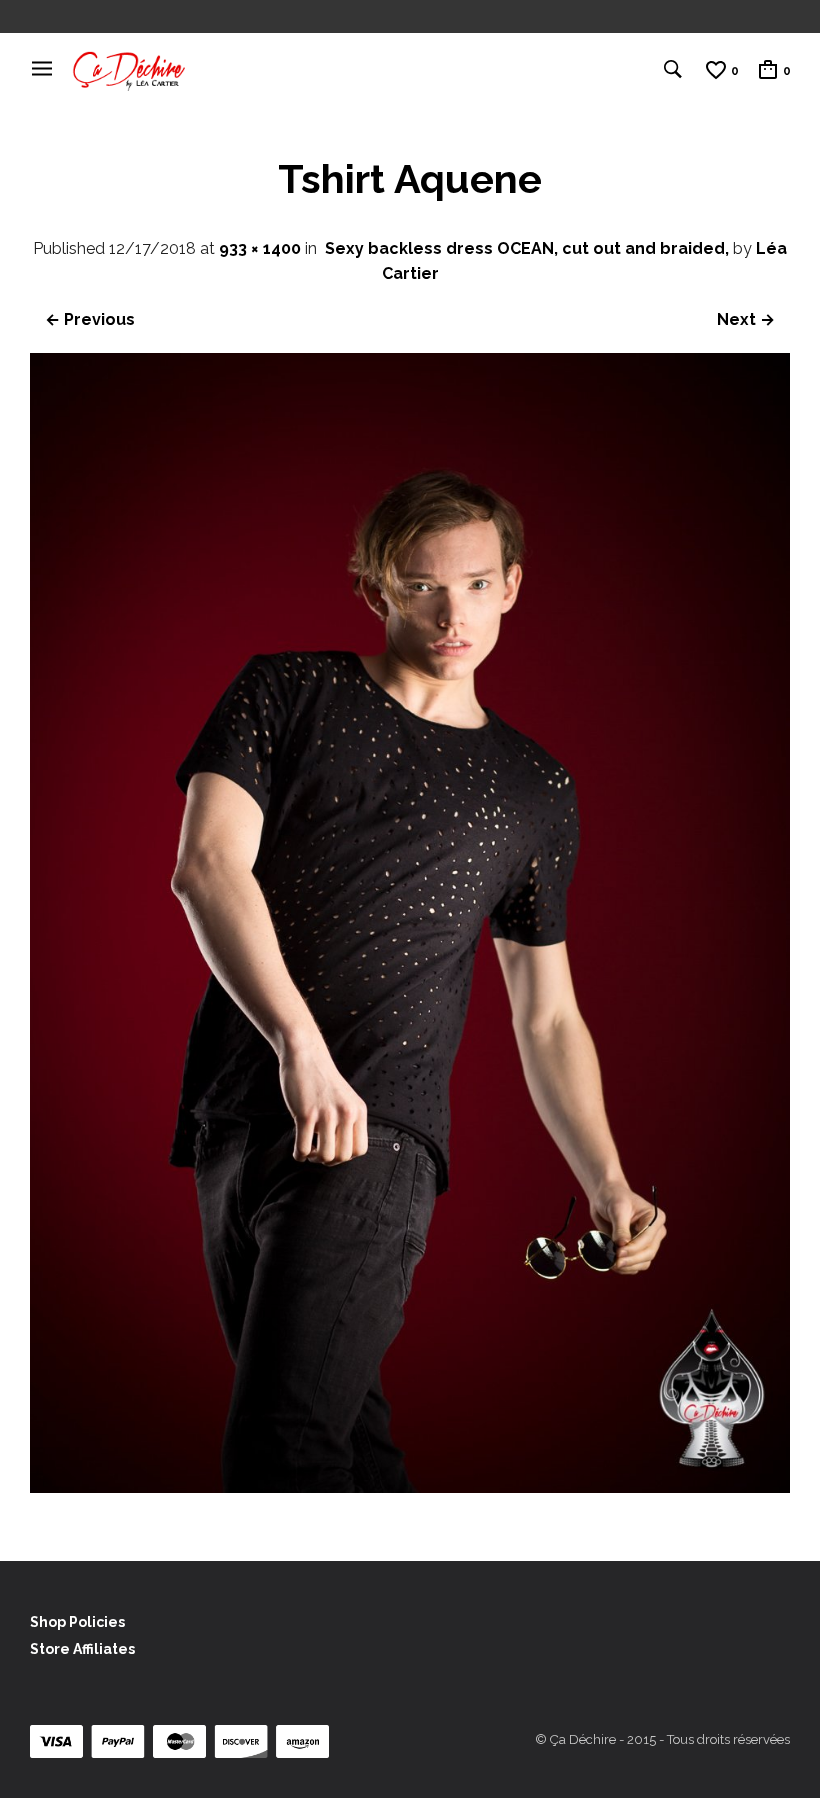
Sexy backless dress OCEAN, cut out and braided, (527, 248)
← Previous (90, 319)
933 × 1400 (260, 248)
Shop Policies (77, 1622)
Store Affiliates (82, 1649)
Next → (746, 319)
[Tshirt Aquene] (410, 1487)
